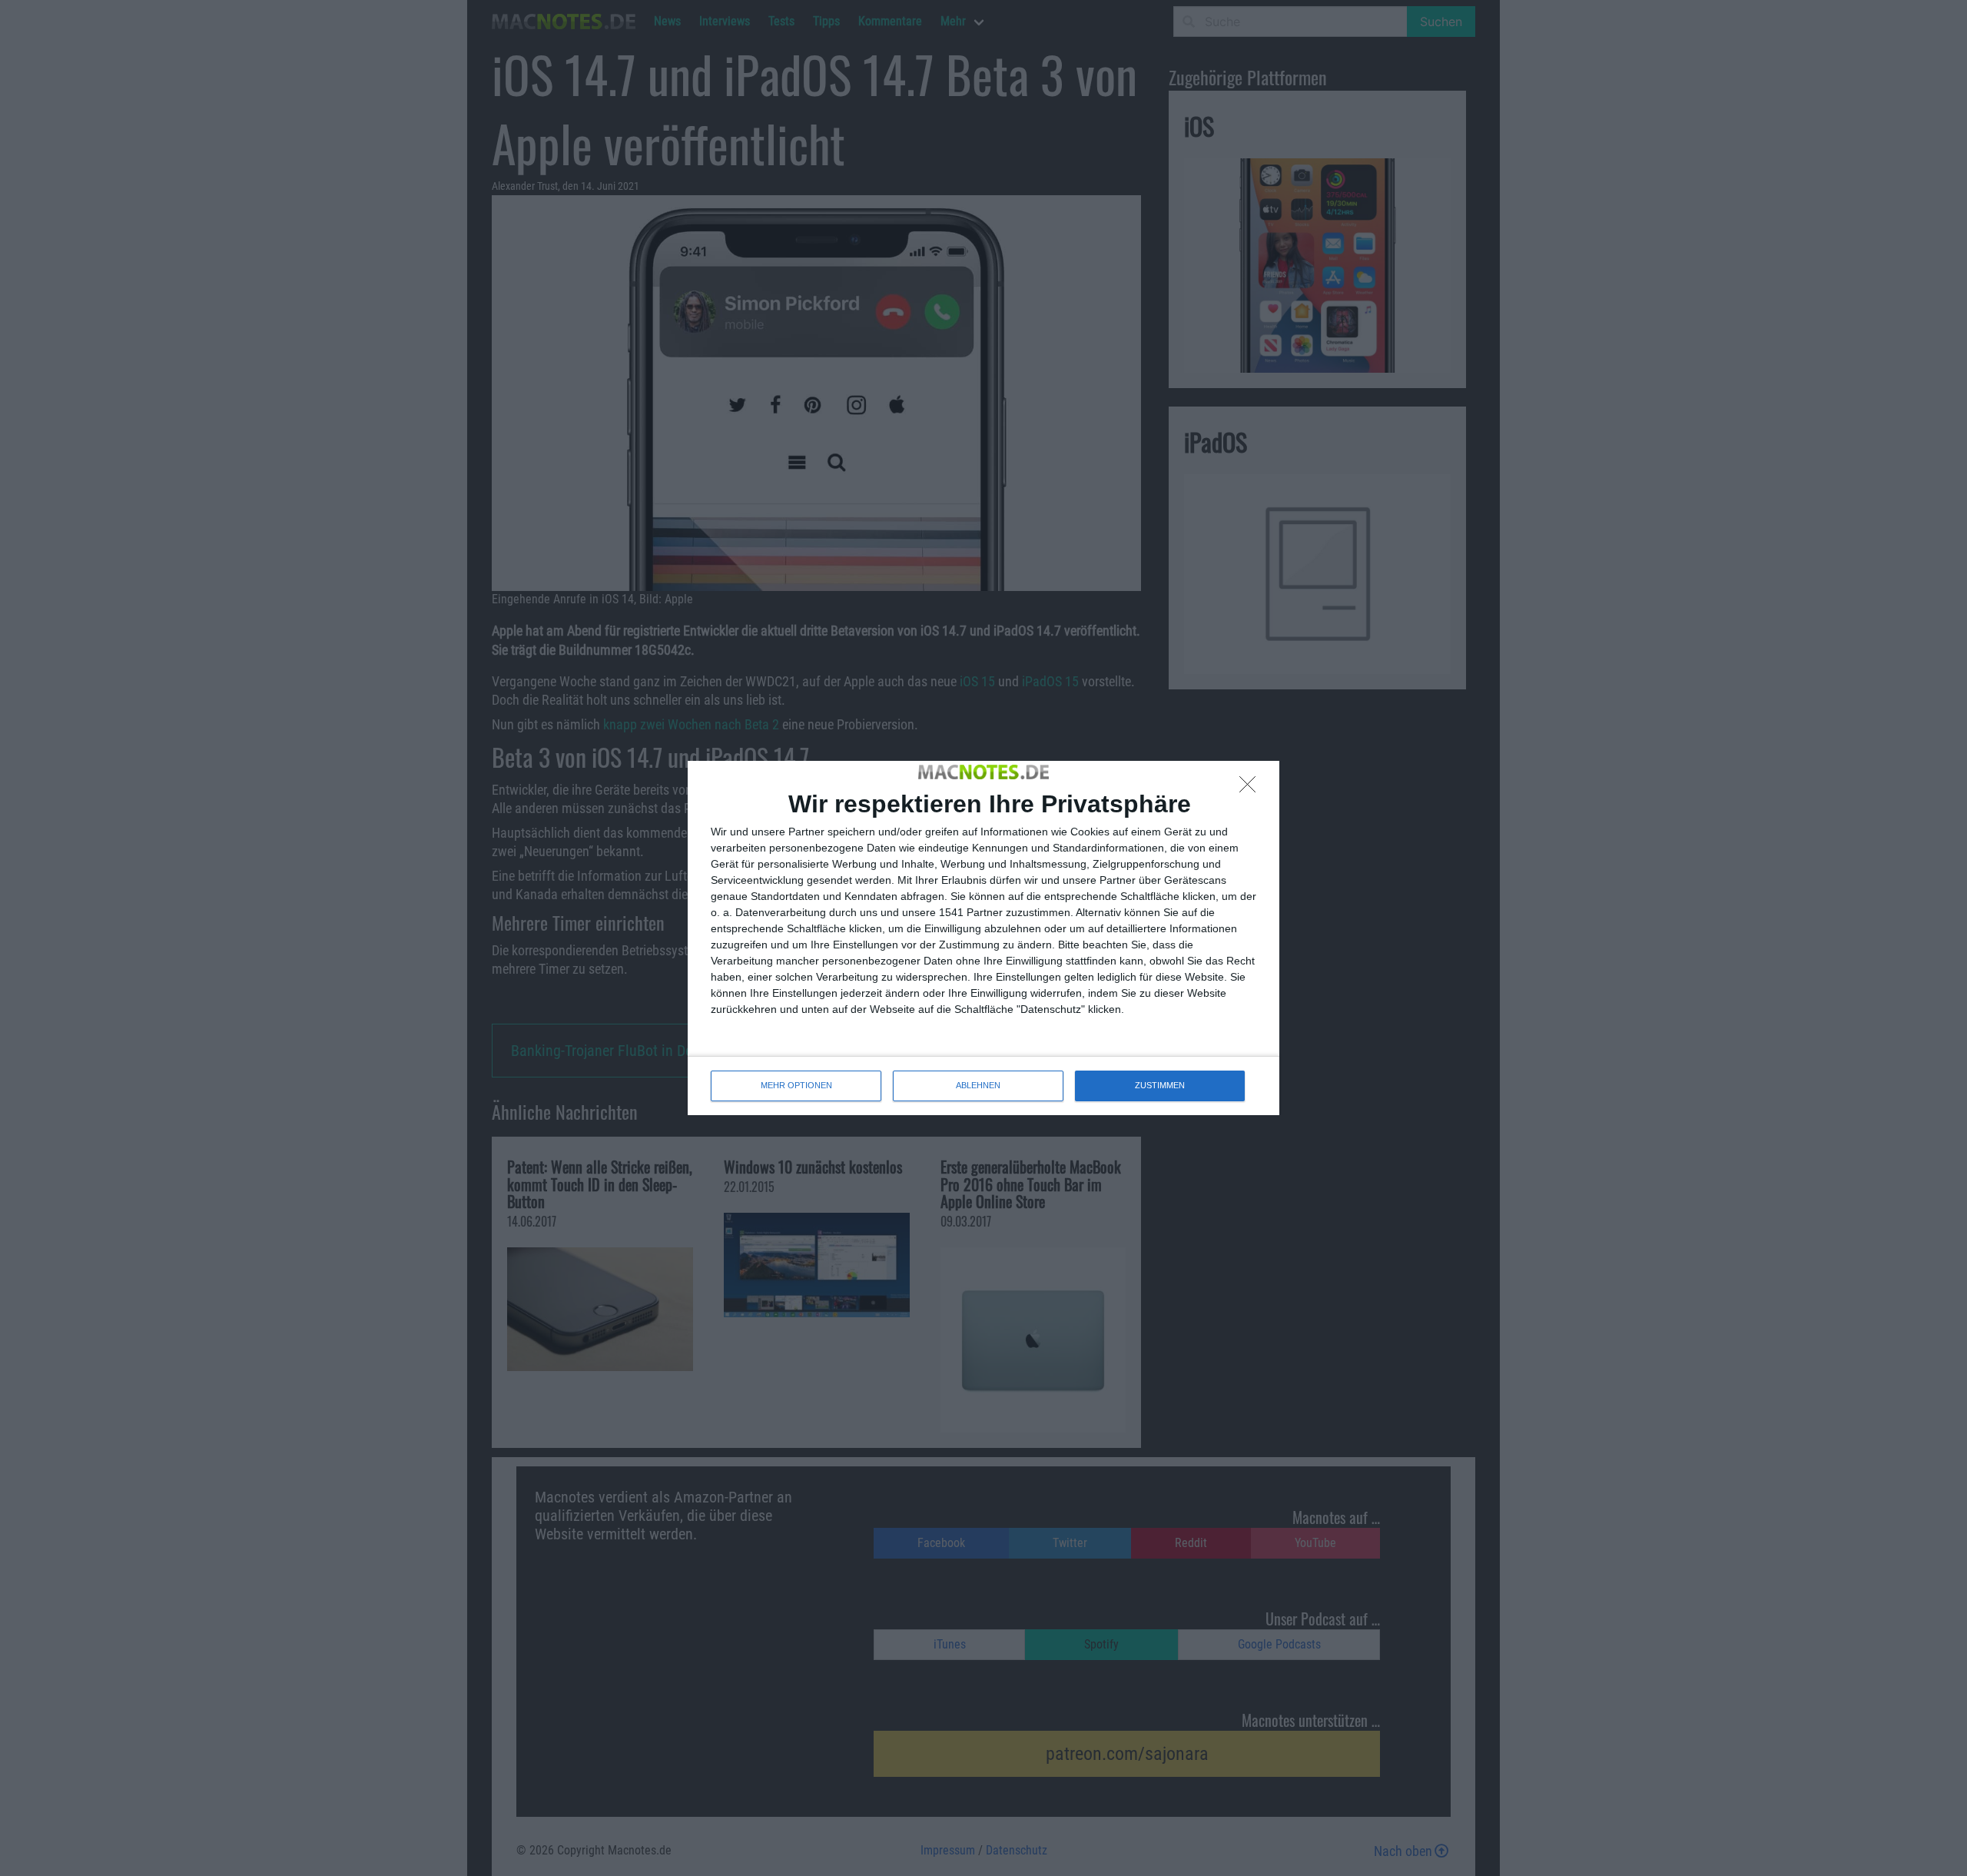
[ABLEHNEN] (1252, 789)
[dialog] (983, 938)
